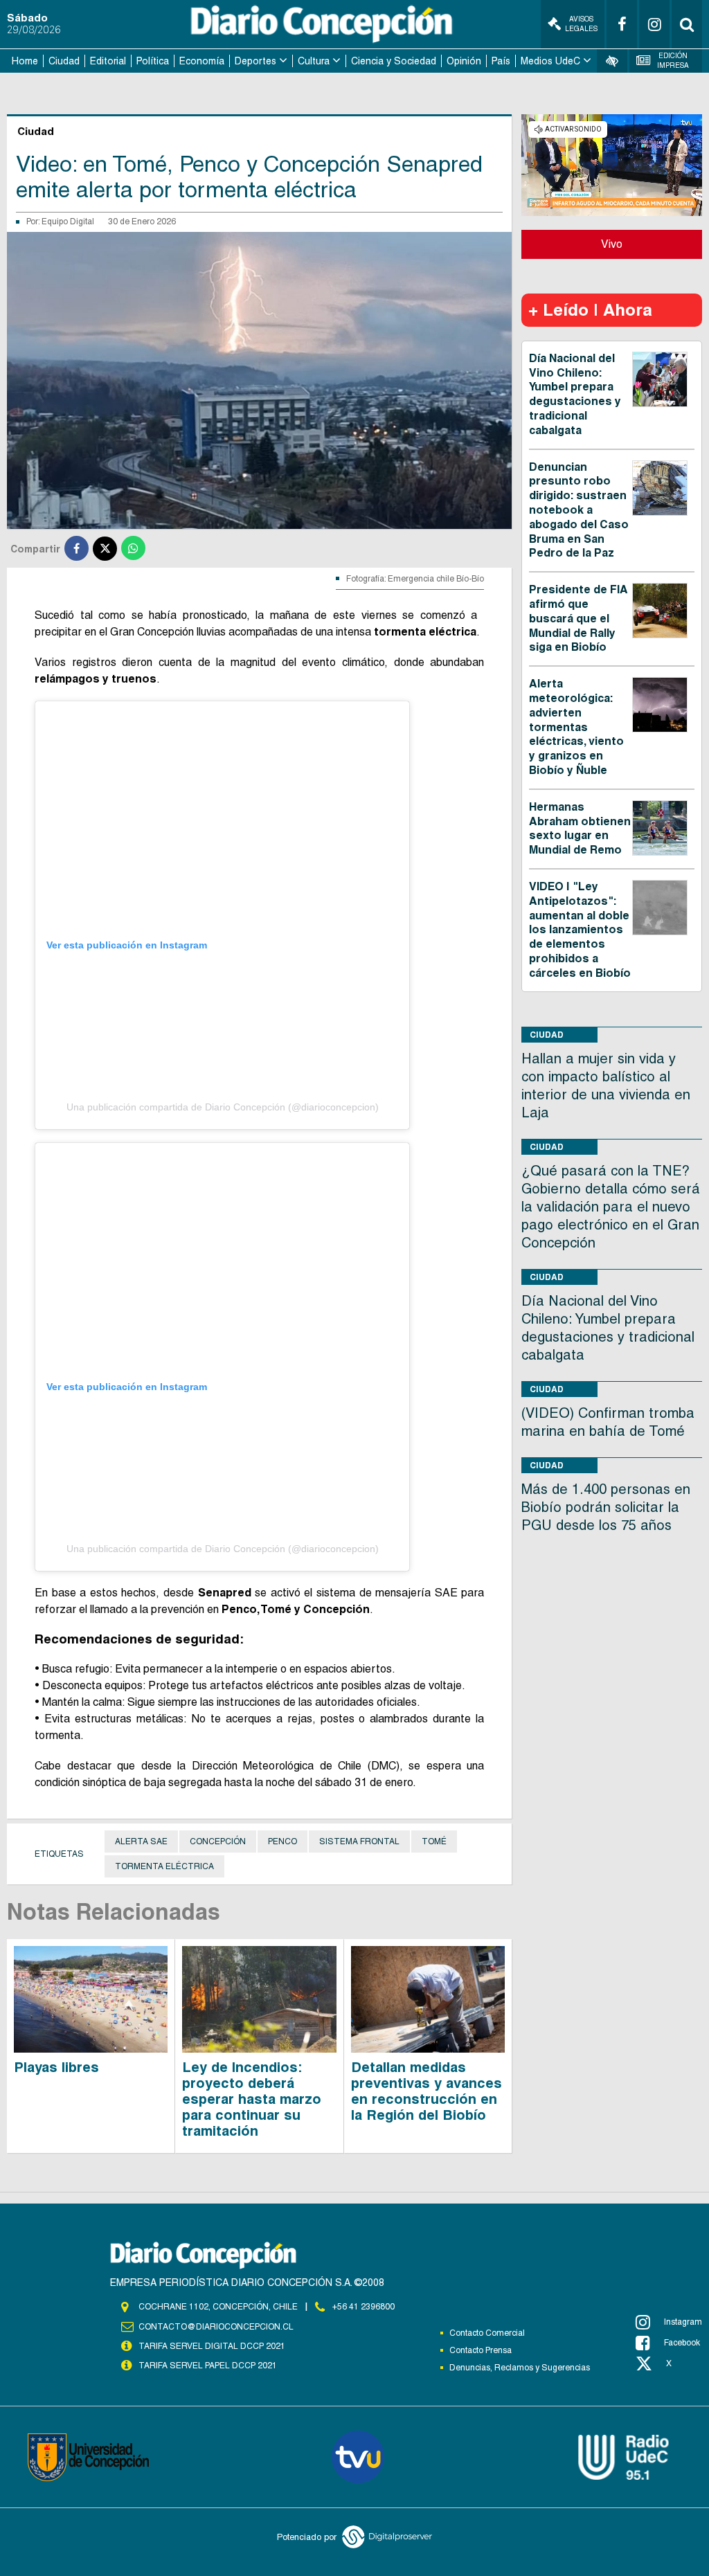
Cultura (314, 61)
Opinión (464, 61)
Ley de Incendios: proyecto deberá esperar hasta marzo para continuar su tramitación (252, 2099)
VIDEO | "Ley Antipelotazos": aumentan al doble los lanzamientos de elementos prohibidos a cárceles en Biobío (580, 930)
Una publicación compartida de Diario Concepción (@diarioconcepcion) (223, 1107)
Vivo (612, 244)
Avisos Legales (581, 24)
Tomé (434, 1841)
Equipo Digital (68, 222)
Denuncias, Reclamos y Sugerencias (520, 2368)
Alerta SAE (141, 1841)
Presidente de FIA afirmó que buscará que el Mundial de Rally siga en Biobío (578, 618)
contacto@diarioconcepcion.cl (216, 2327)
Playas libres (56, 2067)
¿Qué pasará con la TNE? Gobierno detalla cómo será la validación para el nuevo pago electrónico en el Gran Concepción (611, 1207)
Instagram (683, 2322)
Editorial (108, 61)
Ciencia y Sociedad (394, 61)
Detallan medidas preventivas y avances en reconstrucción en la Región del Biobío (427, 2091)
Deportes (255, 61)
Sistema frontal (359, 1841)
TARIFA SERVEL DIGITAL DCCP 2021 (212, 2346)
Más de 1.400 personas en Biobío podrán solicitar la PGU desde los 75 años (606, 1507)
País (501, 61)
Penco (282, 1841)
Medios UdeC (550, 61)
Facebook (682, 2343)
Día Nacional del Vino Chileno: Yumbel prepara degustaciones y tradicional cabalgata (575, 394)
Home (25, 61)
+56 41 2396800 (364, 2307)
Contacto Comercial (487, 2333)
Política (153, 61)
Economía (202, 61)
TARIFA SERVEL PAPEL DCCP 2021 (208, 2366)
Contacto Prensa (481, 2350)
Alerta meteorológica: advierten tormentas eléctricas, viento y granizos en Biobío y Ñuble (576, 727)
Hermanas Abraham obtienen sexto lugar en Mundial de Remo (580, 828)
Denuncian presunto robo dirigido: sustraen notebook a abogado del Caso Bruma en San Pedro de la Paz (579, 510)
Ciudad (64, 61)
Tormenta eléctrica (164, 1866)
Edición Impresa (673, 61)
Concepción (218, 1841)
